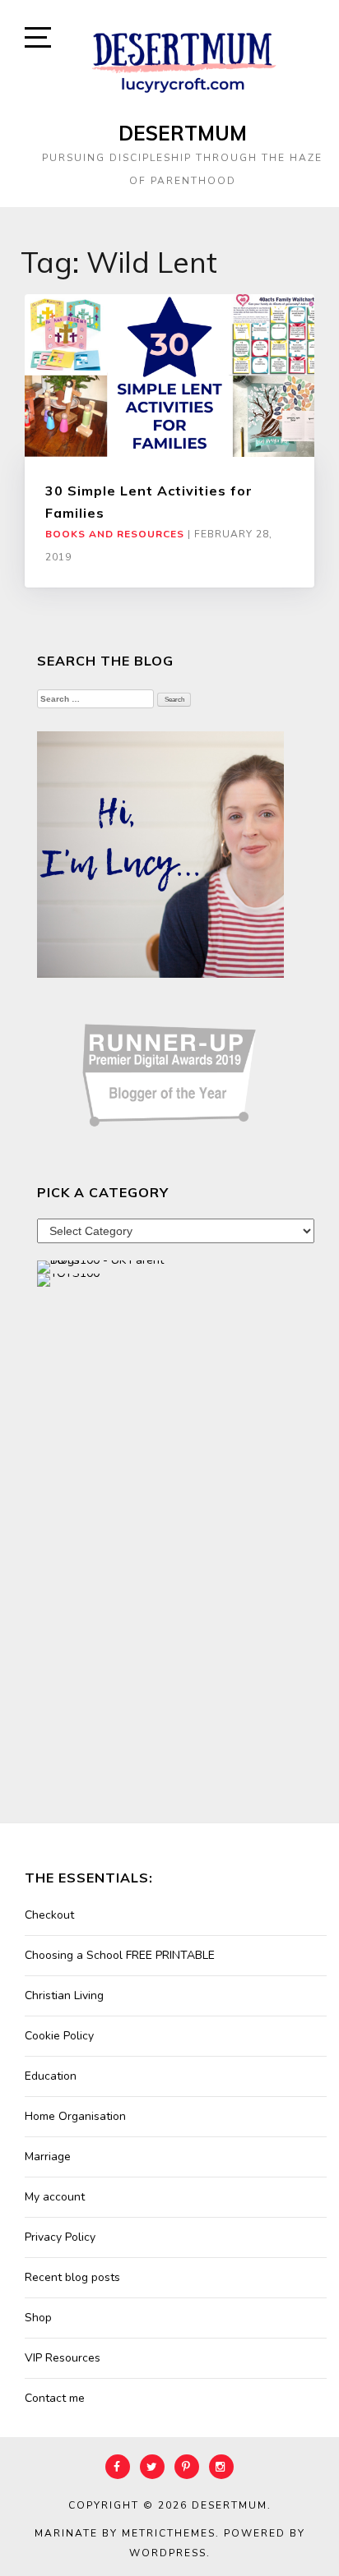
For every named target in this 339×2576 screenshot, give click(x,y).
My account (55, 2197)
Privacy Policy (60, 2237)
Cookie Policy (59, 2036)
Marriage (48, 2157)
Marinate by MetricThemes (125, 2533)
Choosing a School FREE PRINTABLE (120, 1955)
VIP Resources (63, 2358)
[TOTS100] (68, 1280)
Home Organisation (75, 2116)
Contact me (55, 2398)
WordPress (168, 2553)
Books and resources (115, 534)
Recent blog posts (72, 2277)
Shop (38, 2318)
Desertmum (183, 133)
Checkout (49, 1915)
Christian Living (64, 1995)
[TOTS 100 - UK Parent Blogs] (105, 1267)
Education (51, 2076)
